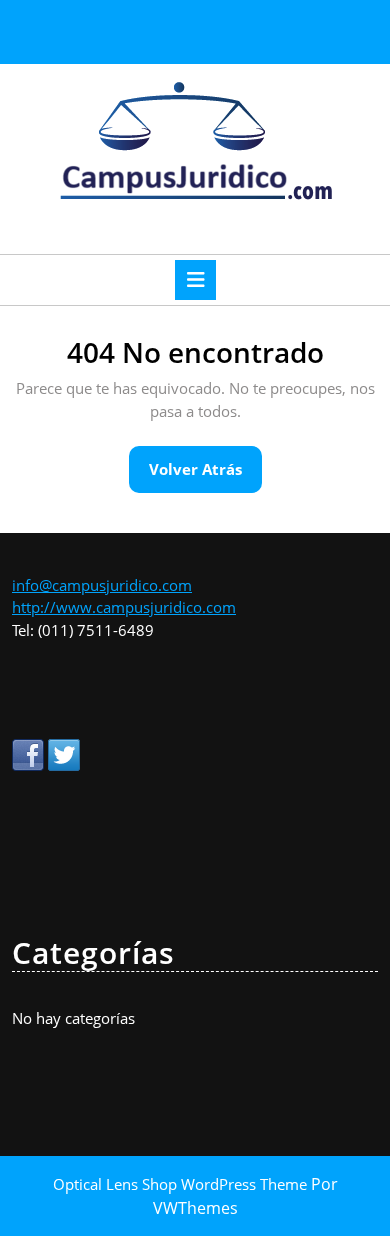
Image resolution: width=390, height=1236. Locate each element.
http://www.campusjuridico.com (124, 607)
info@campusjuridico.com (102, 585)
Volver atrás (205, 475)
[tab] (195, 280)
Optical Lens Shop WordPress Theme (182, 1184)
